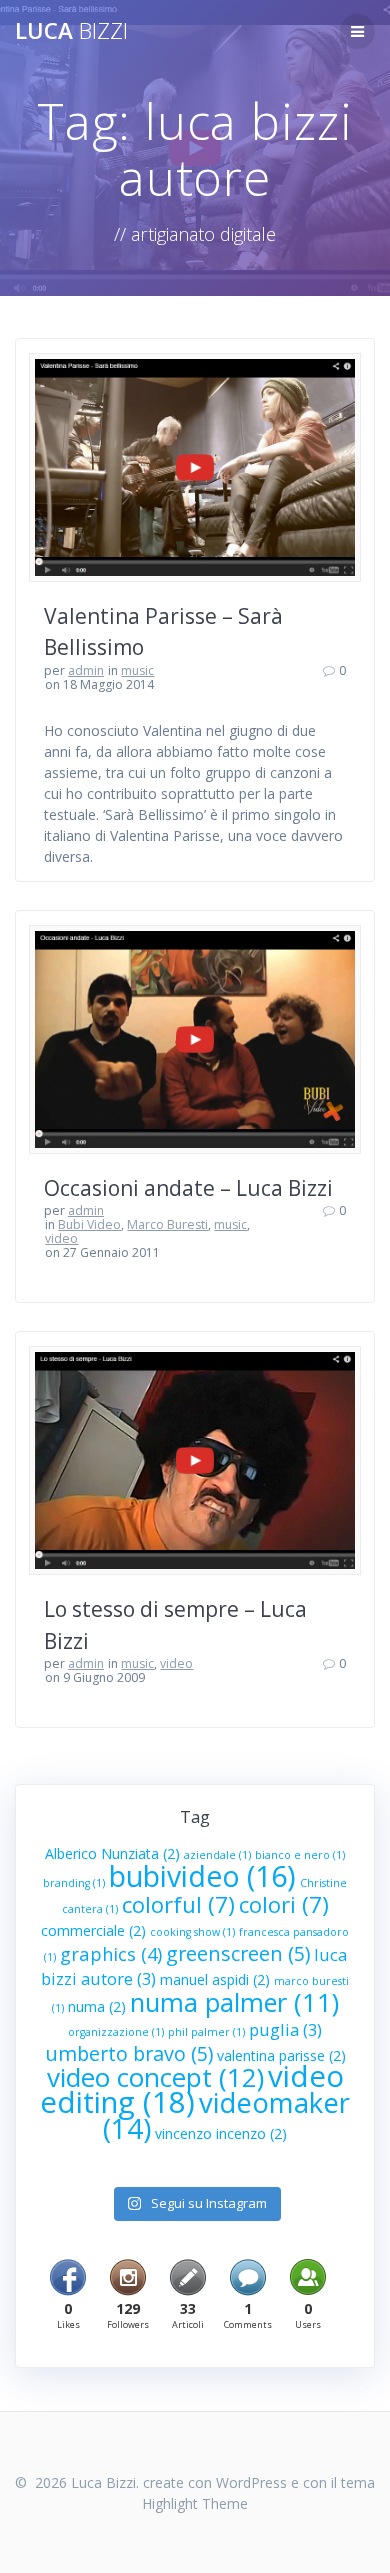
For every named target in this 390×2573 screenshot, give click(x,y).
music (137, 670)
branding (74, 1883)
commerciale (93, 1930)
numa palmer (234, 2002)
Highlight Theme (195, 2503)
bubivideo (202, 1876)
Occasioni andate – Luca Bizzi (188, 1188)
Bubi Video (89, 1224)
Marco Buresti (167, 1224)
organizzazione (116, 2032)
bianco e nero (300, 1855)
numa (97, 2006)
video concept (155, 2077)
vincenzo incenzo (221, 2133)
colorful (178, 1904)
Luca (71, 31)
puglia (285, 2029)
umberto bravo (129, 2053)
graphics (111, 1953)
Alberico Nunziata (112, 1853)
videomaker (226, 2115)
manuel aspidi (215, 1979)
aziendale (217, 1855)
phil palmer (206, 2032)
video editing (192, 2089)
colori (284, 1904)
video (61, 1238)
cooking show (192, 1932)
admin (86, 670)
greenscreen (238, 1953)
